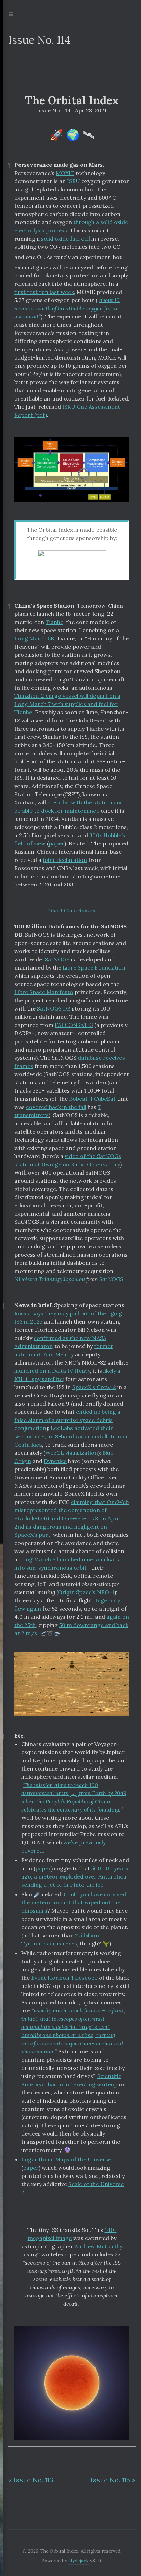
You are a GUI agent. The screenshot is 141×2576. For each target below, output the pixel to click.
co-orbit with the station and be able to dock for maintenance (69, 806)
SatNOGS (57, 959)
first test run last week (44, 292)
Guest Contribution (72, 910)
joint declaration (65, 860)
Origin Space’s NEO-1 (86, 1592)
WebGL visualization (72, 1453)
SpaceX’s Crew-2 (94, 1387)
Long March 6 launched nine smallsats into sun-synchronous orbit (67, 1563)
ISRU (74, 181)
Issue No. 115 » (113, 2480)
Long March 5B (34, 638)
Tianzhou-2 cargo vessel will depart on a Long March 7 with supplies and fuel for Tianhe (67, 704)
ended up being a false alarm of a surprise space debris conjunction (67, 1420)
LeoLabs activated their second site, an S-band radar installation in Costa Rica (71, 1436)
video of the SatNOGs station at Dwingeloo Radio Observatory (68, 1160)
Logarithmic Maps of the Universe (66, 2159)
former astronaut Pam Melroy (64, 1350)
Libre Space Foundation (94, 967)
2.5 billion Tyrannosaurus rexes (60, 1939)
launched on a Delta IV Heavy (52, 1371)
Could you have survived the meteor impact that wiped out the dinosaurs (74, 1902)
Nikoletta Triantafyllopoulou (50, 1279)
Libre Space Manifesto (44, 992)
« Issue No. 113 (31, 2480)
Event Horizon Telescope (64, 1978)
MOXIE (65, 173)
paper (56, 843)
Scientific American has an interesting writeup (71, 2080)
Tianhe (54, 622)
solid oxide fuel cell (66, 239)
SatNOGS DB (54, 1008)
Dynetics (55, 1461)
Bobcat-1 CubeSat (92, 1099)
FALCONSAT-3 (74, 1025)
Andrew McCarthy (99, 2246)
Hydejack (79, 2561)
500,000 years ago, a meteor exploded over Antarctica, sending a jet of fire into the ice (75, 1876)
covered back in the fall (56, 1107)
